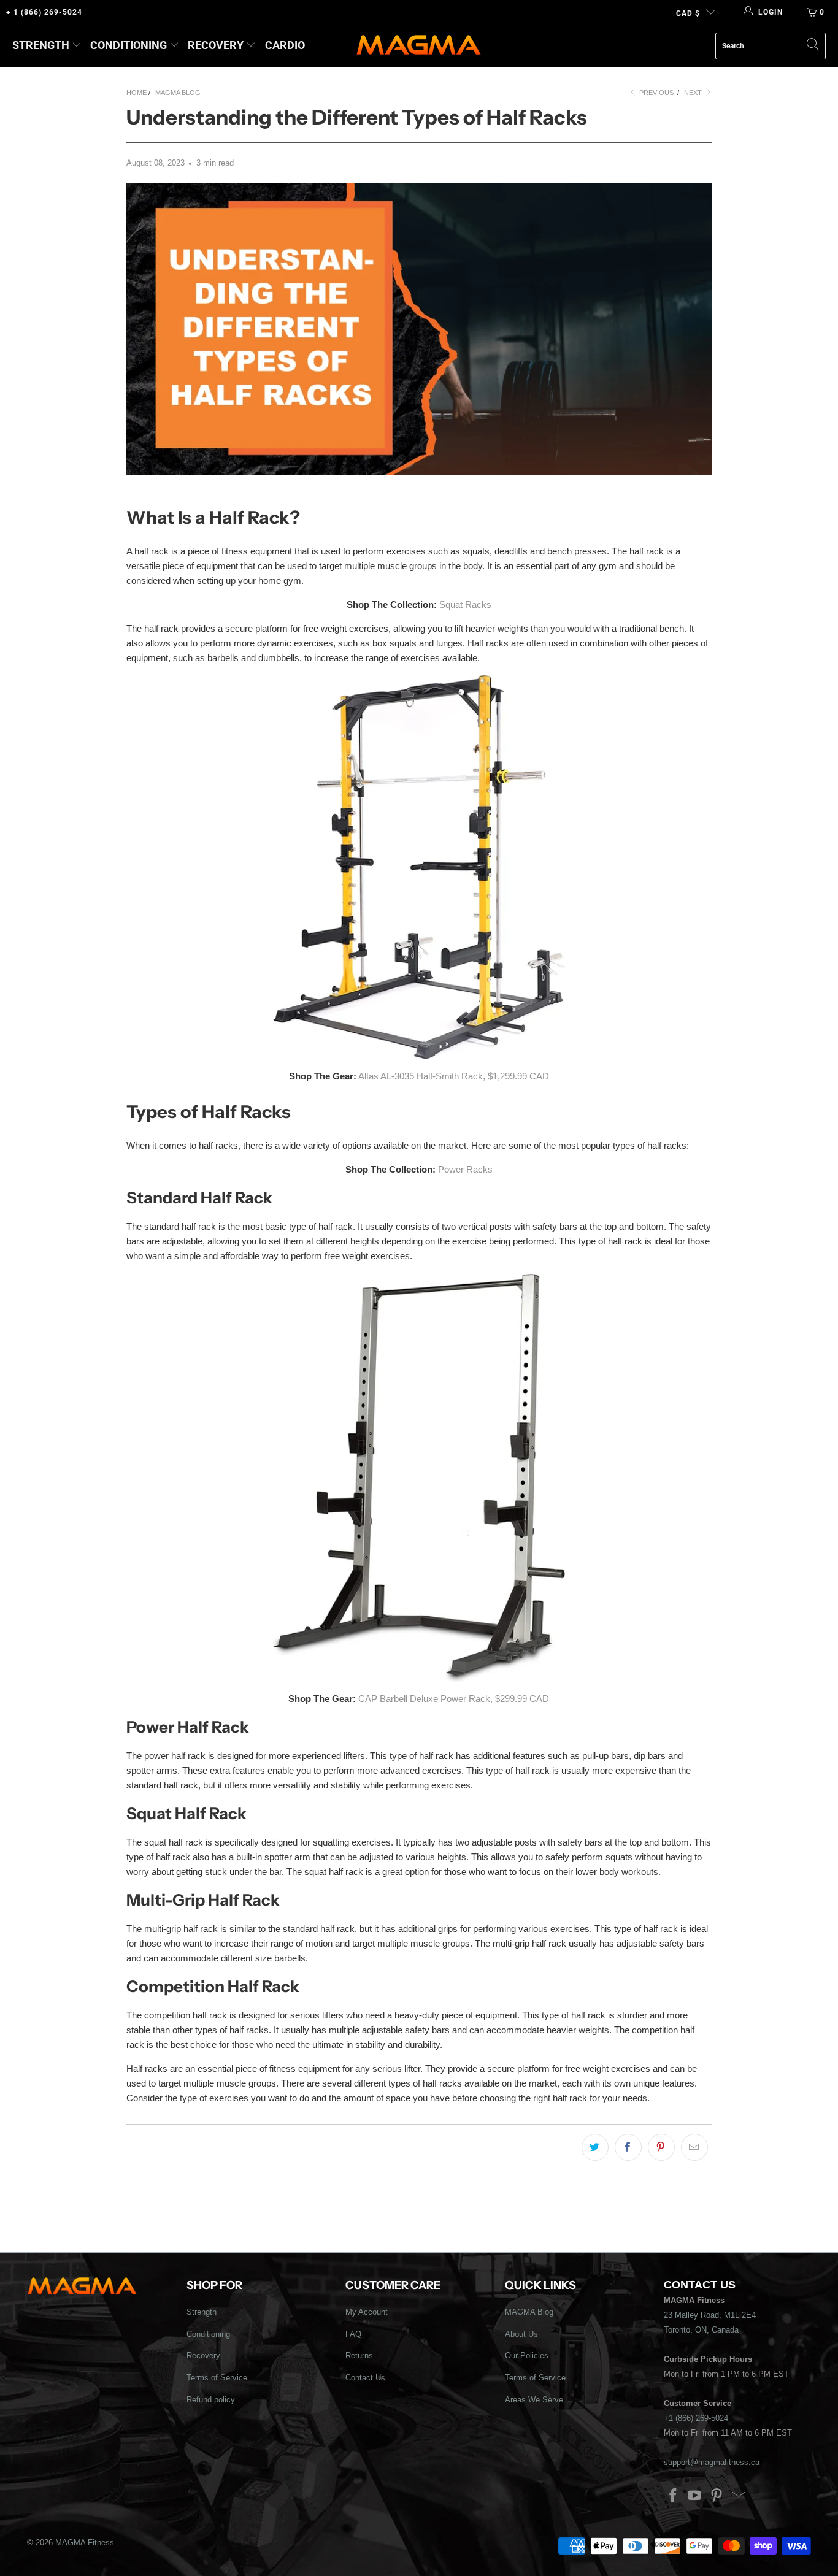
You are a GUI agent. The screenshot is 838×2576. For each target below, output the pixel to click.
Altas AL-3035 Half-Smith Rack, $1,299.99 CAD (454, 1076)
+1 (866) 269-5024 (696, 2418)
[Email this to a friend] (694, 2147)
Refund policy (211, 2400)
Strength (41, 45)
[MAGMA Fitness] (419, 46)
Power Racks (465, 1169)
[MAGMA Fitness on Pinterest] (717, 2496)
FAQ (353, 2334)
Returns (359, 2356)
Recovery (216, 45)
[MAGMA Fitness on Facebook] (673, 2496)
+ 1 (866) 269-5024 (44, 12)
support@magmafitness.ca (712, 2462)
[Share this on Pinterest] (661, 2147)
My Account (367, 2312)
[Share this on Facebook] (628, 2147)
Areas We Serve (534, 2400)
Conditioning (129, 45)
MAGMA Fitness (85, 2543)
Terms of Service (217, 2378)
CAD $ (688, 13)
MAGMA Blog (529, 2312)
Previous (655, 93)
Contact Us (365, 2378)
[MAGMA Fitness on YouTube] (695, 2496)
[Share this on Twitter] (595, 2147)
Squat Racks (465, 604)
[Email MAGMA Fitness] (739, 2496)
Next (694, 93)
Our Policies (527, 2356)
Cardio (285, 45)
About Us (521, 2334)
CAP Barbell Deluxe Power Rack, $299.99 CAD (454, 1699)
